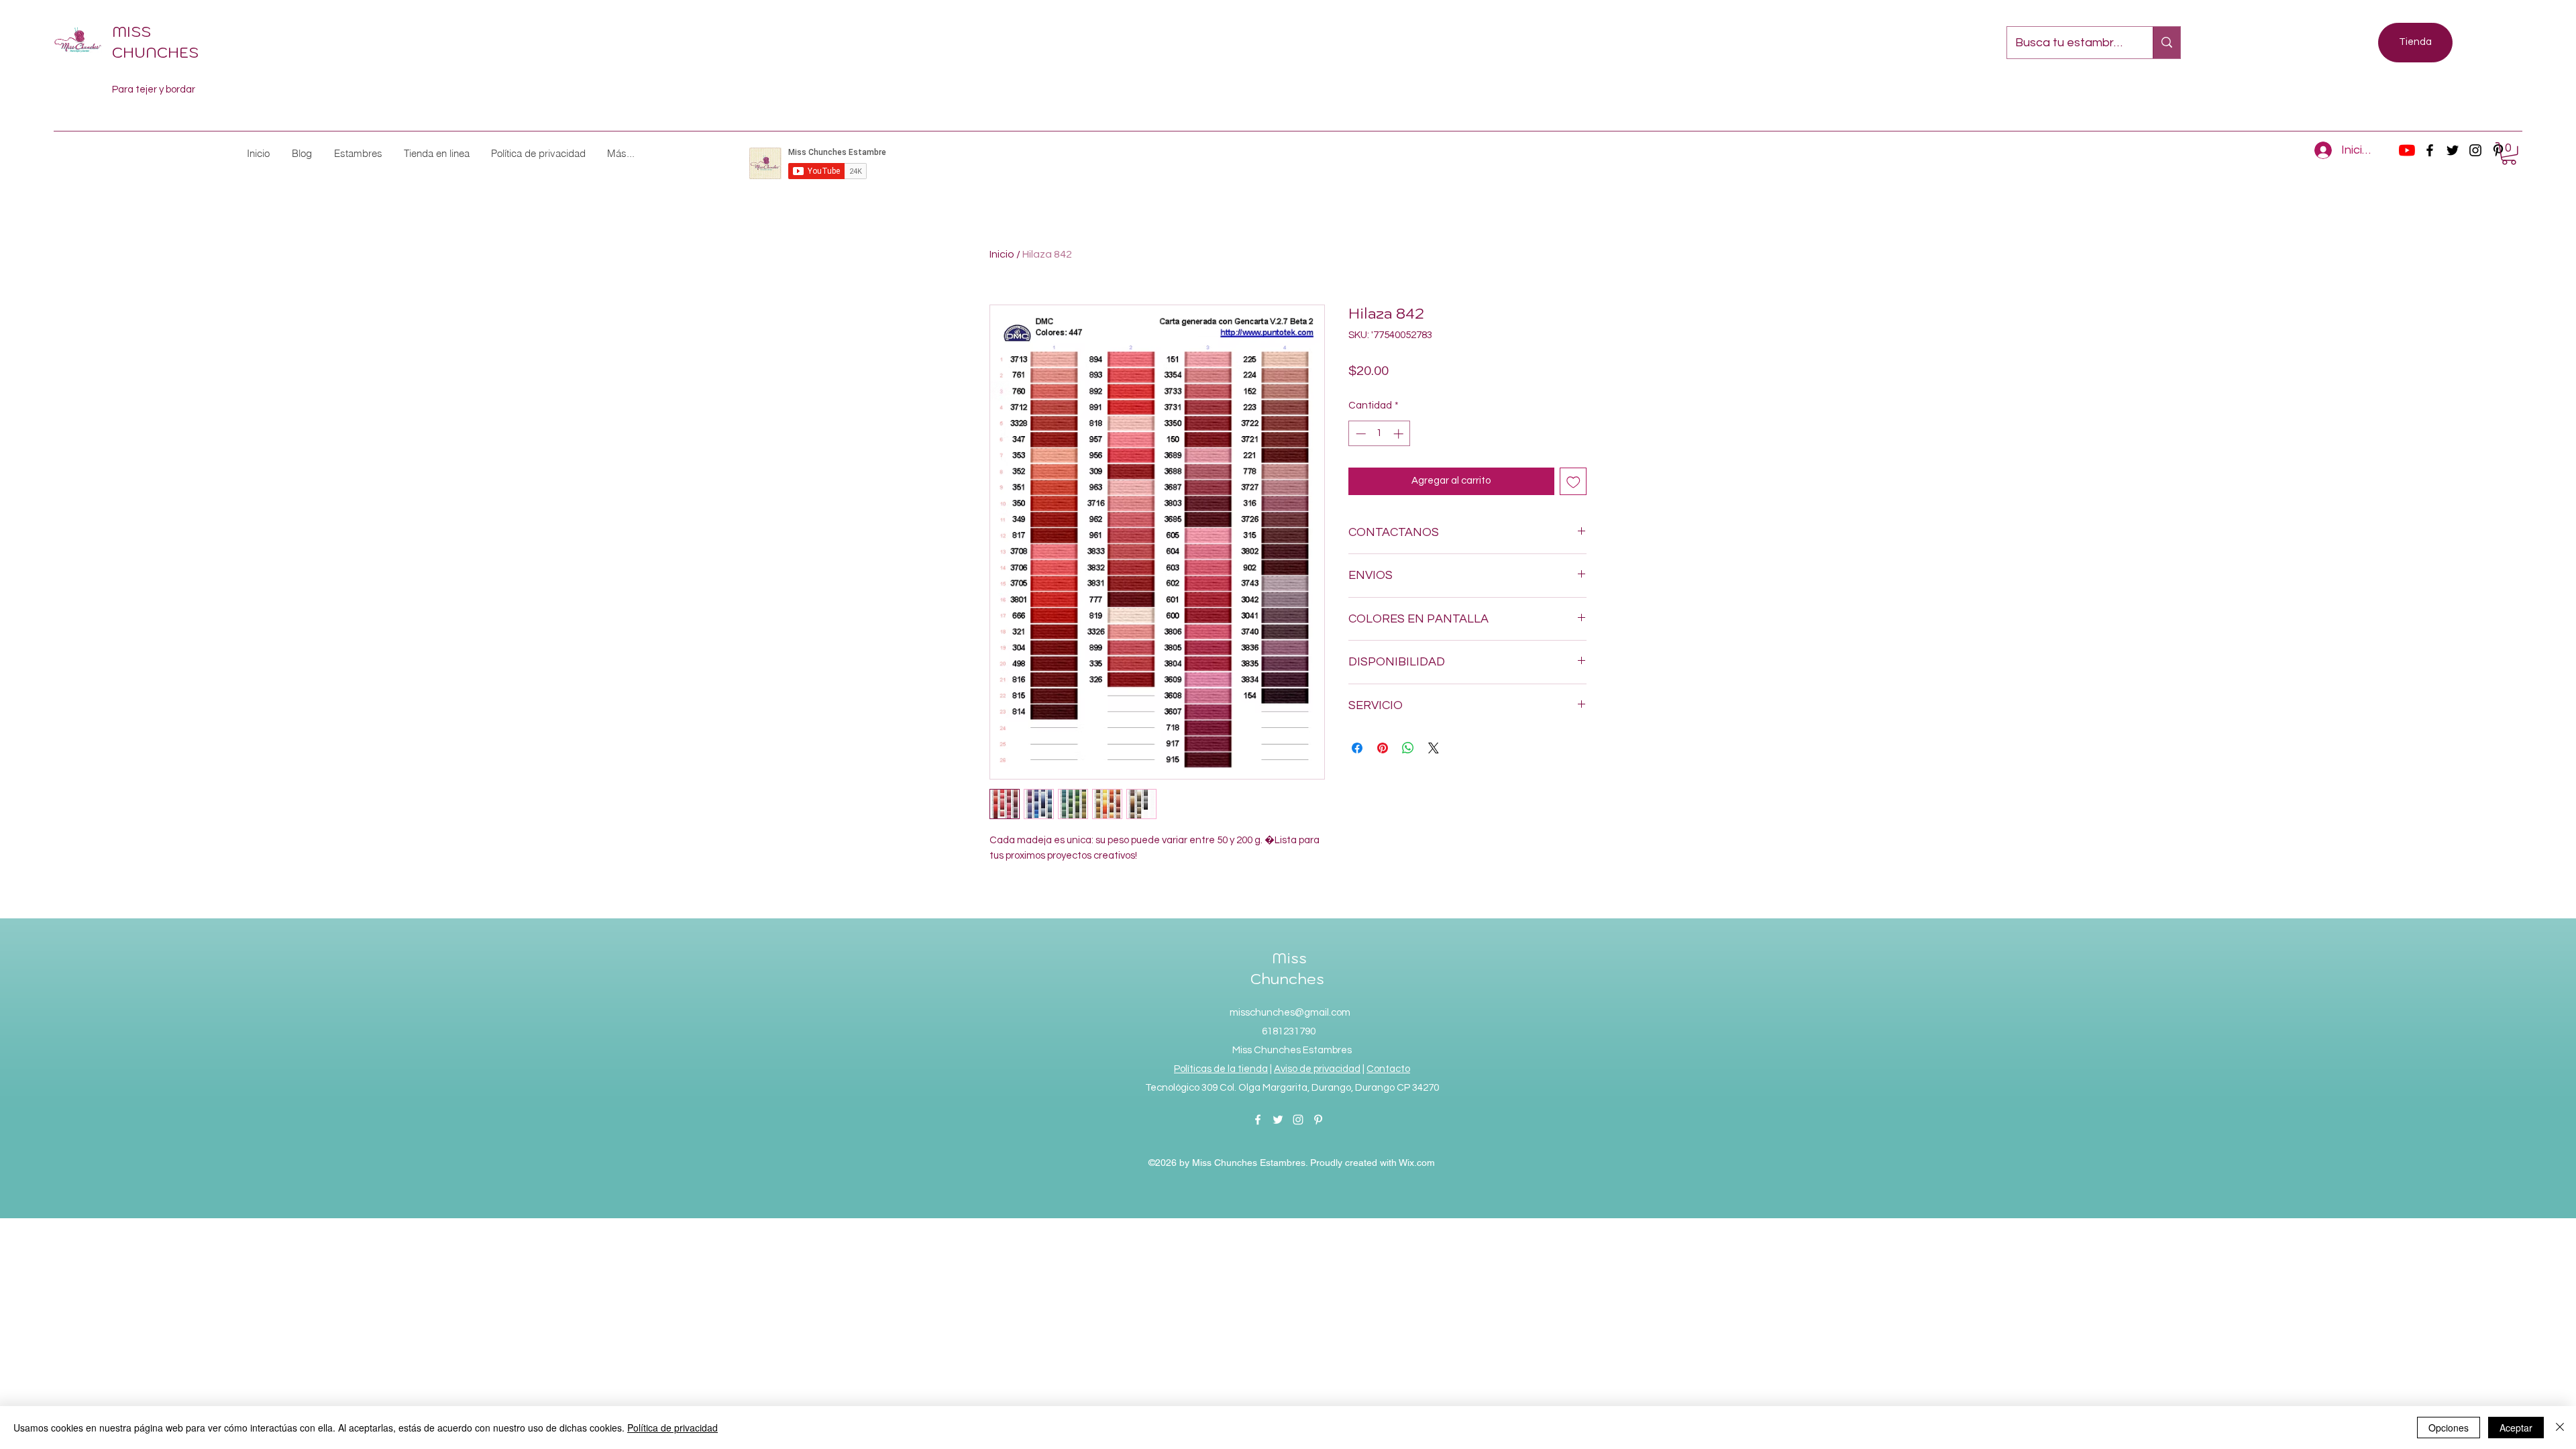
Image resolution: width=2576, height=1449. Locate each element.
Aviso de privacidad (1317, 1069)
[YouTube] (2407, 150)
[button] (358, 153)
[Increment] (1400, 434)
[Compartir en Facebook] (1357, 748)
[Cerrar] (2560, 1428)
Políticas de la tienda (1221, 1069)
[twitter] (2453, 150)
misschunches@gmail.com (1290, 1013)
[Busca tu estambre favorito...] (2166, 43)
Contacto (1388, 1069)
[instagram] (2475, 150)
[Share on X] (1434, 748)
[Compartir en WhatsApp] (1408, 748)
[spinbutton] (1380, 434)
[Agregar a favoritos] (1573, 481)
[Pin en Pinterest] (1383, 748)
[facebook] (2430, 150)
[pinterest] (1318, 1120)
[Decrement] (1359, 434)
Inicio (1002, 254)
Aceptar (2516, 1428)
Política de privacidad (673, 1428)
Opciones (2449, 1428)
